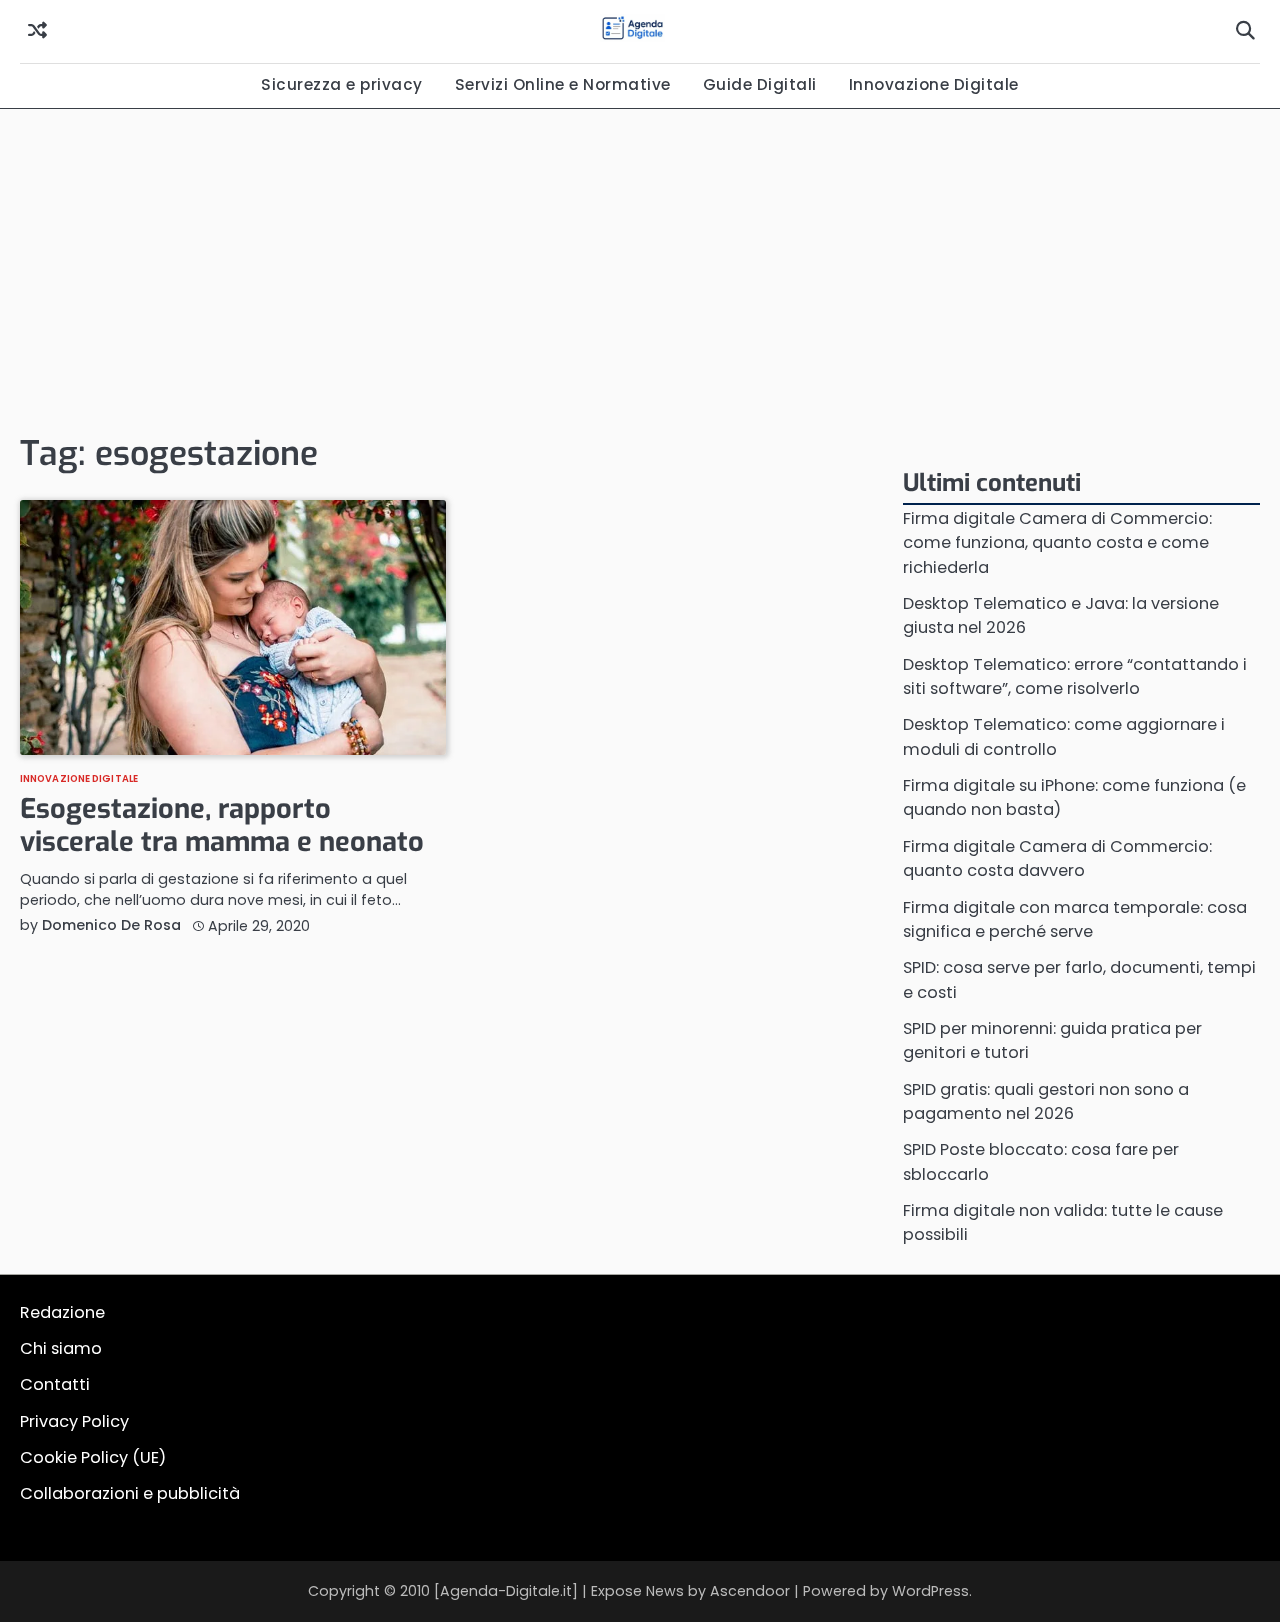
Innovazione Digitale (934, 84)
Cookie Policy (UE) (93, 1457)
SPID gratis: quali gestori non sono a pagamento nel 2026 (1046, 1101)
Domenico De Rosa (111, 925)
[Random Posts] (37, 31)
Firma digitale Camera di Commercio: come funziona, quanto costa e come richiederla (1057, 543)
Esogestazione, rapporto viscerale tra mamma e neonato (222, 825)
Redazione (62, 1312)
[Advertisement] (640, 269)
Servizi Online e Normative (563, 84)
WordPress (930, 1591)
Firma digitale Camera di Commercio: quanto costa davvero (1057, 858)
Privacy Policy (74, 1421)
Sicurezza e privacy (342, 84)
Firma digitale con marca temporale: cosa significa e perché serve (1075, 919)
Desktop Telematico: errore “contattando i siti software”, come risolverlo (1075, 676)
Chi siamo (61, 1348)
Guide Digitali (760, 84)
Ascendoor (750, 1591)
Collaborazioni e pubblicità (130, 1493)
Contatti (55, 1384)
